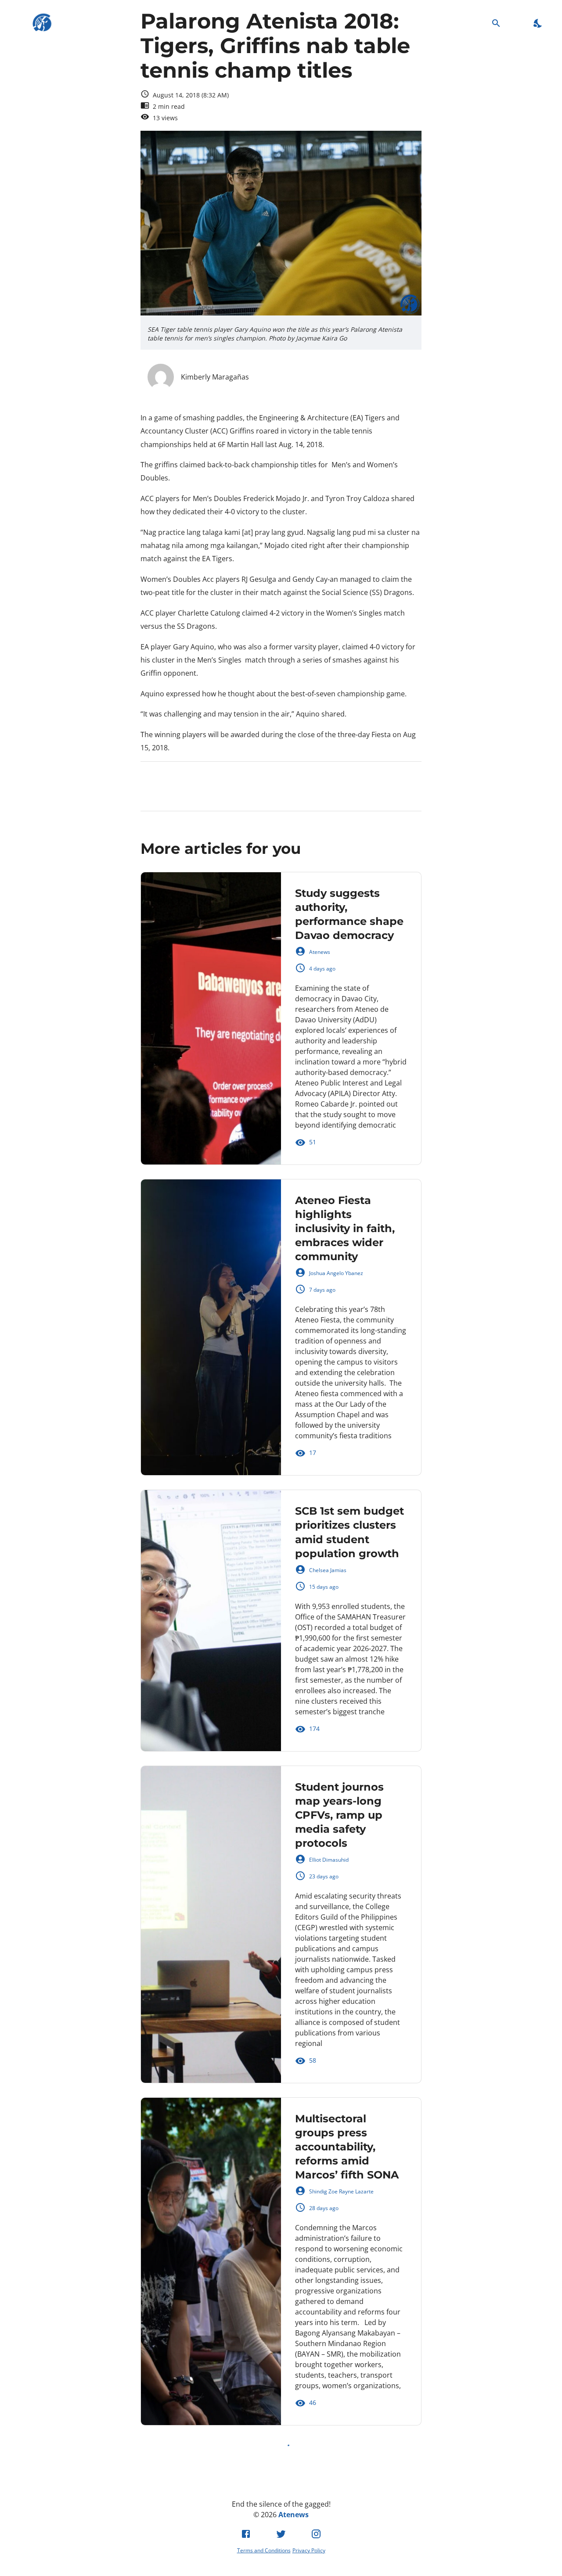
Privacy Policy (309, 2550)
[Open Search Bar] (496, 23)
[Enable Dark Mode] (538, 23)
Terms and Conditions (264, 2550)
